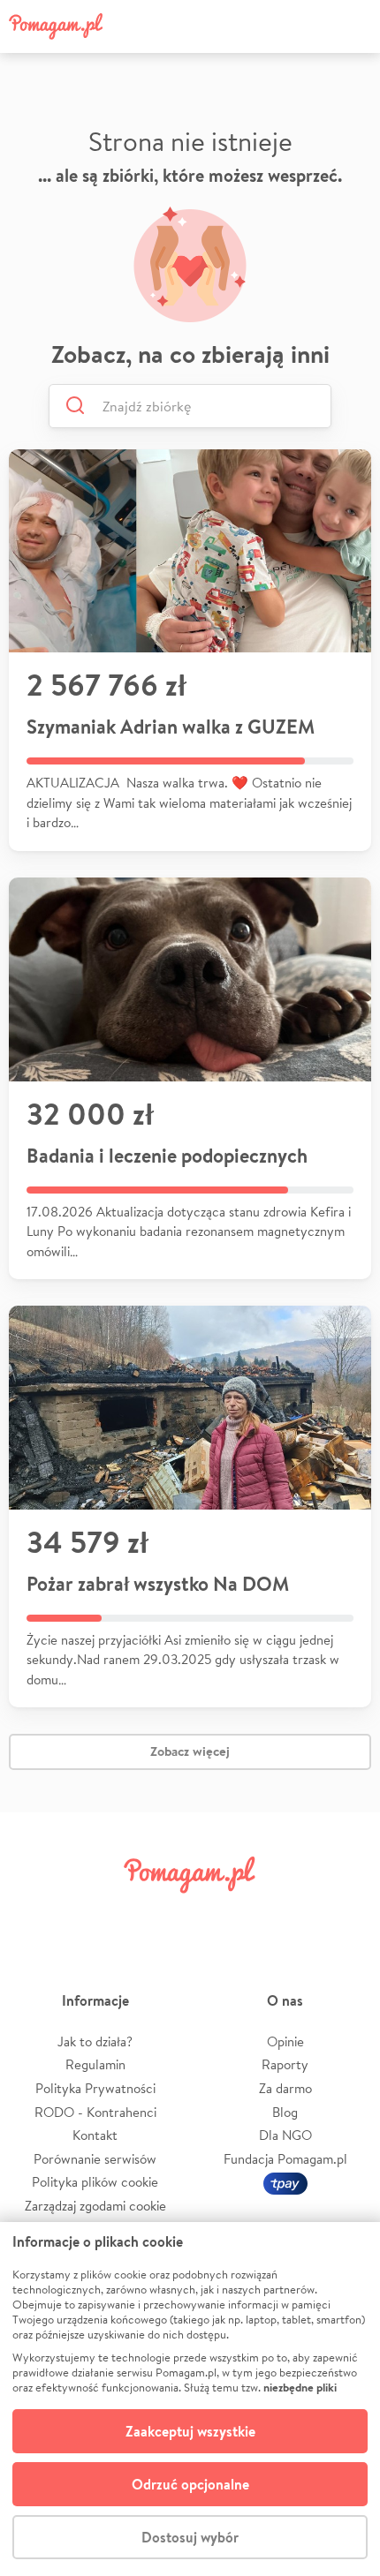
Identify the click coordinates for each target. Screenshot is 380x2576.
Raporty (285, 2064)
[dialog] (190, 2399)
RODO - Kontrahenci (95, 2112)
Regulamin (95, 2064)
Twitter (99, 1916)
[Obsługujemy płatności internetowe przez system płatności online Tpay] (285, 2182)
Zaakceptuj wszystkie (190, 2431)
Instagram (160, 1916)
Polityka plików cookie (95, 2182)
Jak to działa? (95, 2041)
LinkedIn (220, 1916)
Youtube (342, 1916)
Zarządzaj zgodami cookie (95, 2206)
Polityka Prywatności (95, 2088)
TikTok (281, 1916)
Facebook (38, 1916)
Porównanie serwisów (95, 2159)
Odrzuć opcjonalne (190, 2484)
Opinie (285, 2041)
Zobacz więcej (190, 1751)
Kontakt (95, 2135)
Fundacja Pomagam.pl (285, 2159)
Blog (285, 2112)
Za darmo (285, 2088)
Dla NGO (285, 2135)
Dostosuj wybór (190, 2537)
